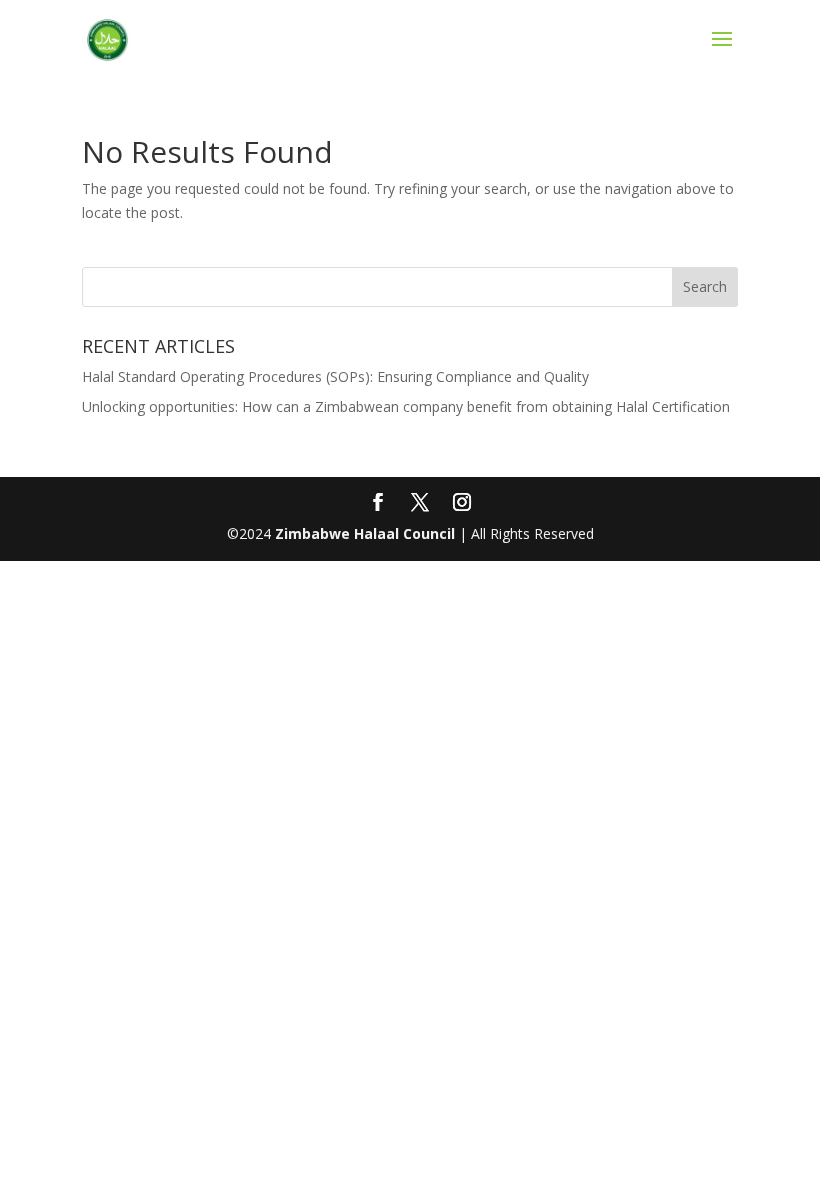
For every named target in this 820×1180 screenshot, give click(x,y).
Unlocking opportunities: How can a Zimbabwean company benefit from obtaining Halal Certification (406, 406)
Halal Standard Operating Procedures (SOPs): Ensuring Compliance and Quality (335, 376)
